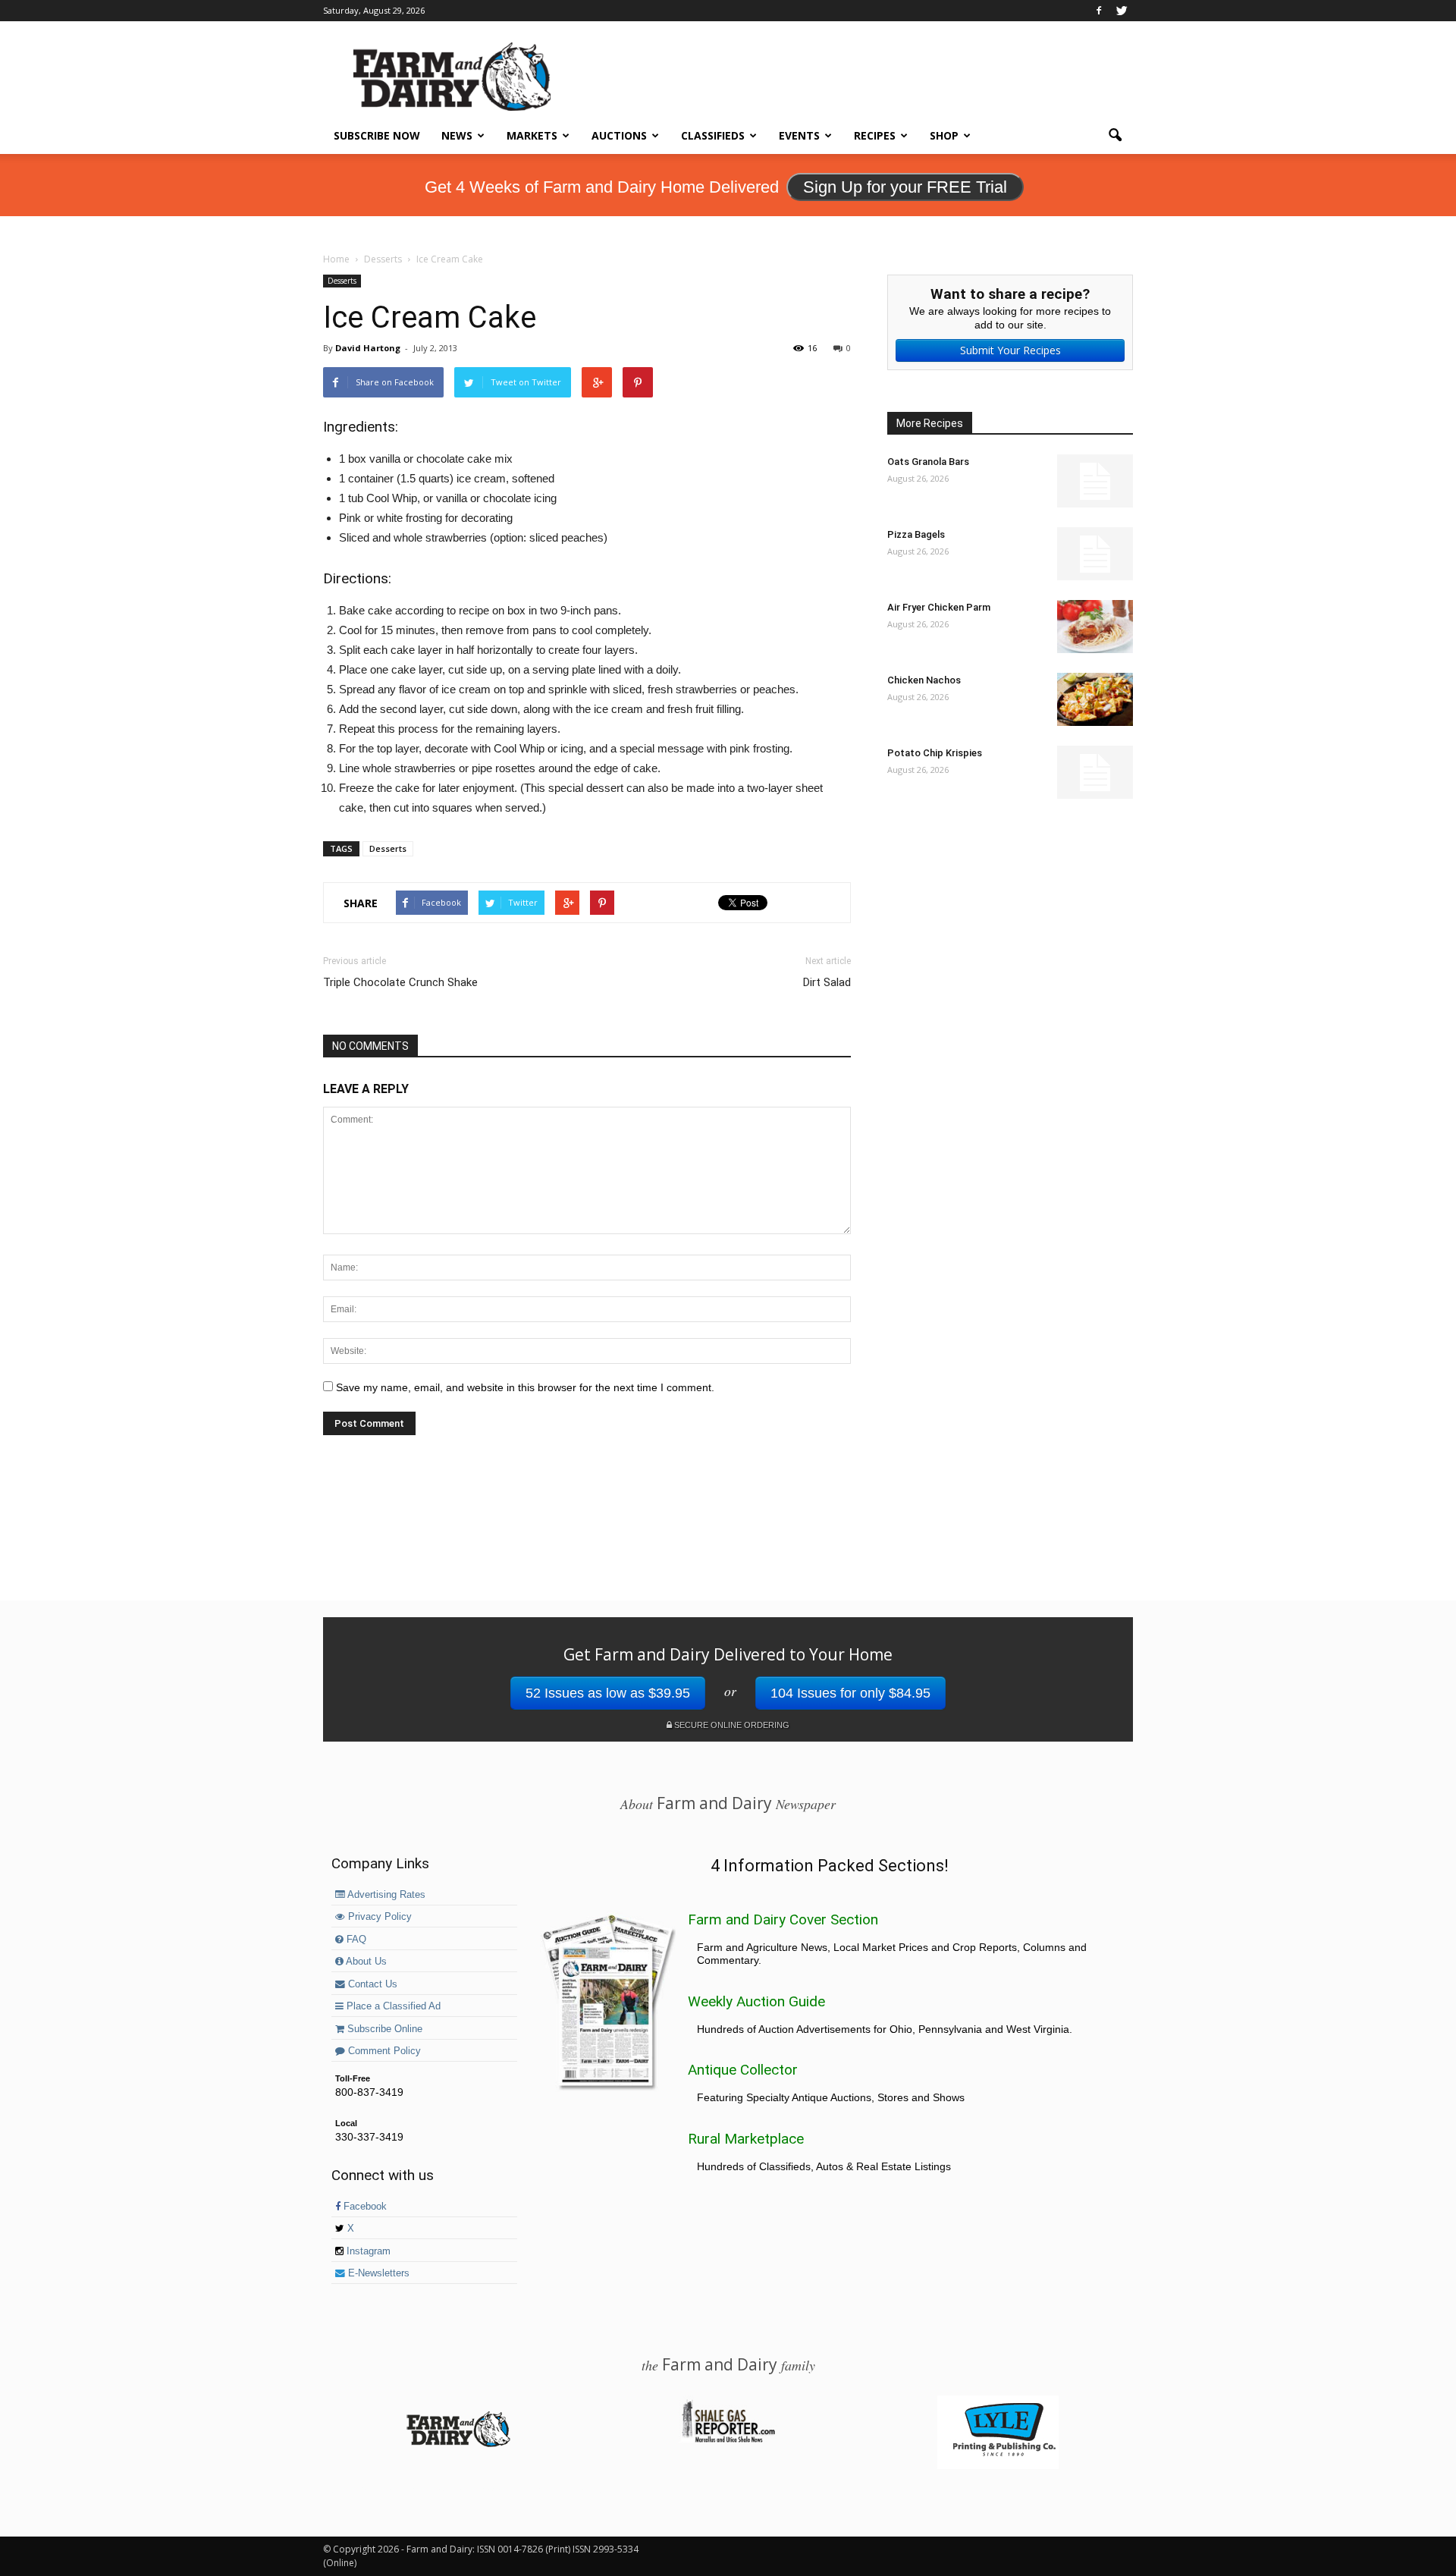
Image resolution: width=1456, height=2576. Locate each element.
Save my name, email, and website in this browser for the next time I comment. (525, 1387)
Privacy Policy (378, 1917)
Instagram (367, 2251)
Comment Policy (383, 2051)
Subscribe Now (377, 135)
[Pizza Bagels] (1095, 554)
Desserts (342, 281)
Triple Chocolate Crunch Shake (400, 982)
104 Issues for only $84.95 (850, 1693)
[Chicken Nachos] (1095, 699)
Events (799, 135)
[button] (1115, 136)
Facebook (364, 2207)
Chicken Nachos (924, 680)
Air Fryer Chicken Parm (939, 607)
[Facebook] (1099, 11)
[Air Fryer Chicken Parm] (1095, 627)
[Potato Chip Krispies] (1095, 772)
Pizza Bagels (916, 534)
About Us (365, 1962)
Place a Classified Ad (392, 2006)
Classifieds (713, 135)
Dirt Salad (827, 982)
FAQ (355, 1940)
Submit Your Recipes (1010, 350)
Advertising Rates (385, 1895)
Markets (532, 135)
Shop (944, 135)
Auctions (619, 135)
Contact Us (371, 1984)
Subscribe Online (383, 2029)
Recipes (875, 135)
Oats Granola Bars (928, 462)
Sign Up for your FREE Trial (905, 187)
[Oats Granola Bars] (1095, 481)
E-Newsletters (377, 2273)
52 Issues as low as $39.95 (608, 1693)
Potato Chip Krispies (935, 753)
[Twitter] (1122, 11)
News (457, 135)
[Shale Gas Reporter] (728, 2440)
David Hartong (368, 348)
